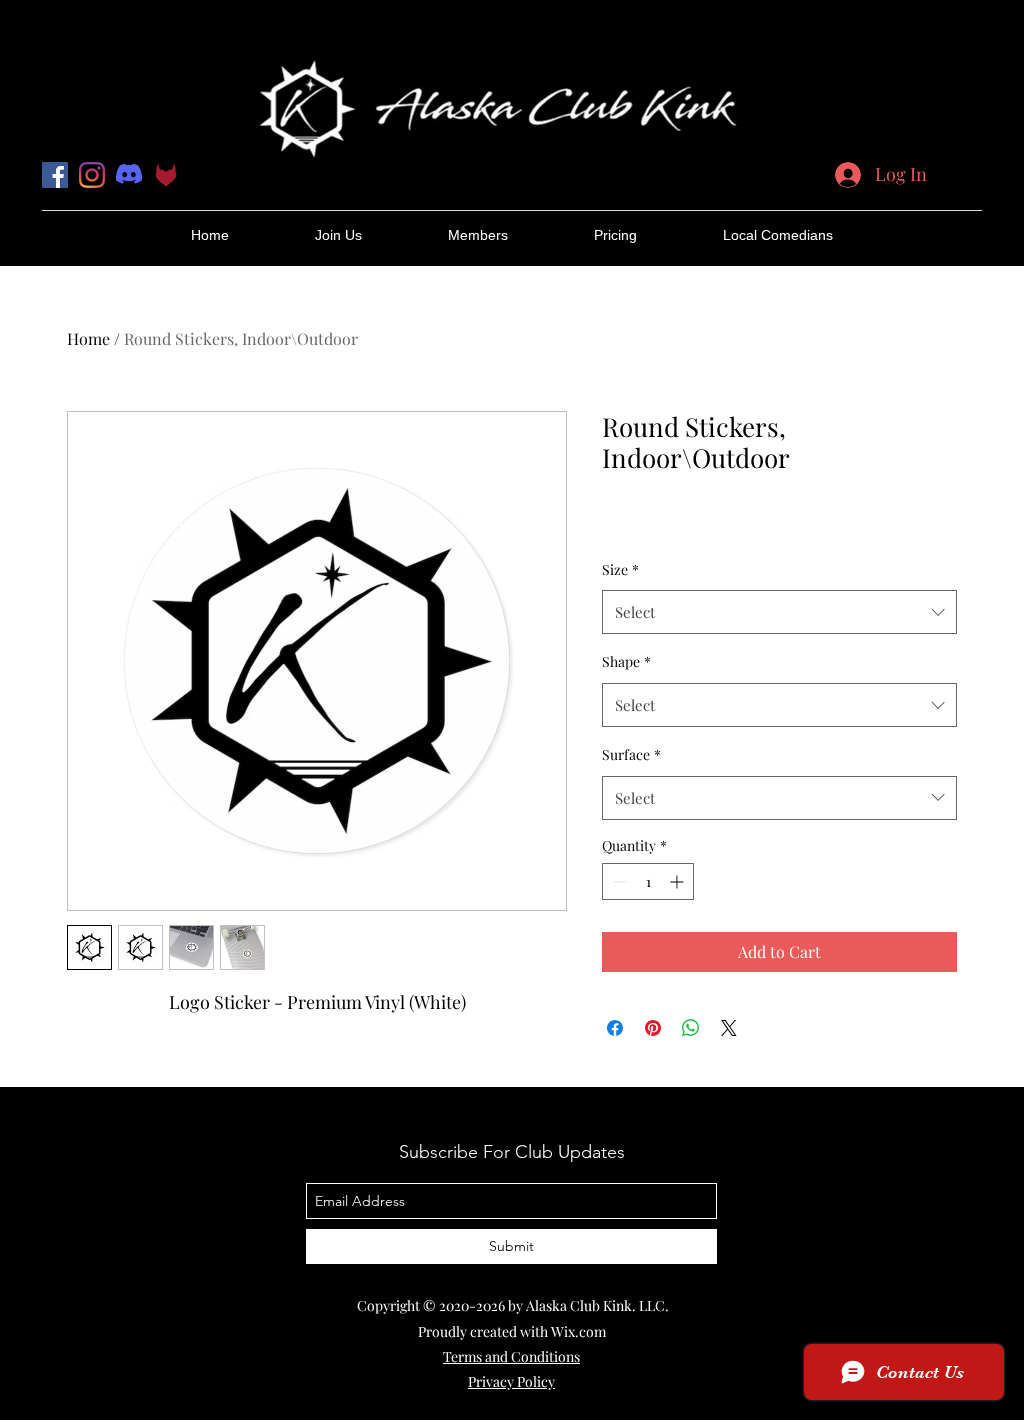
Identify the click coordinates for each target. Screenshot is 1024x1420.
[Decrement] (617, 881)
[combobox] (779, 612)
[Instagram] (92, 175)
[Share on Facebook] (615, 1028)
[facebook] (55, 175)
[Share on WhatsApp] (691, 1028)
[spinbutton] (648, 881)
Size (620, 569)
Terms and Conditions (511, 1356)
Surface (631, 754)
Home (88, 338)
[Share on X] (729, 1028)
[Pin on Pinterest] (653, 1028)
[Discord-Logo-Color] (129, 175)
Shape (626, 661)
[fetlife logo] (166, 175)
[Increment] (678, 881)
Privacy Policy (511, 1381)
